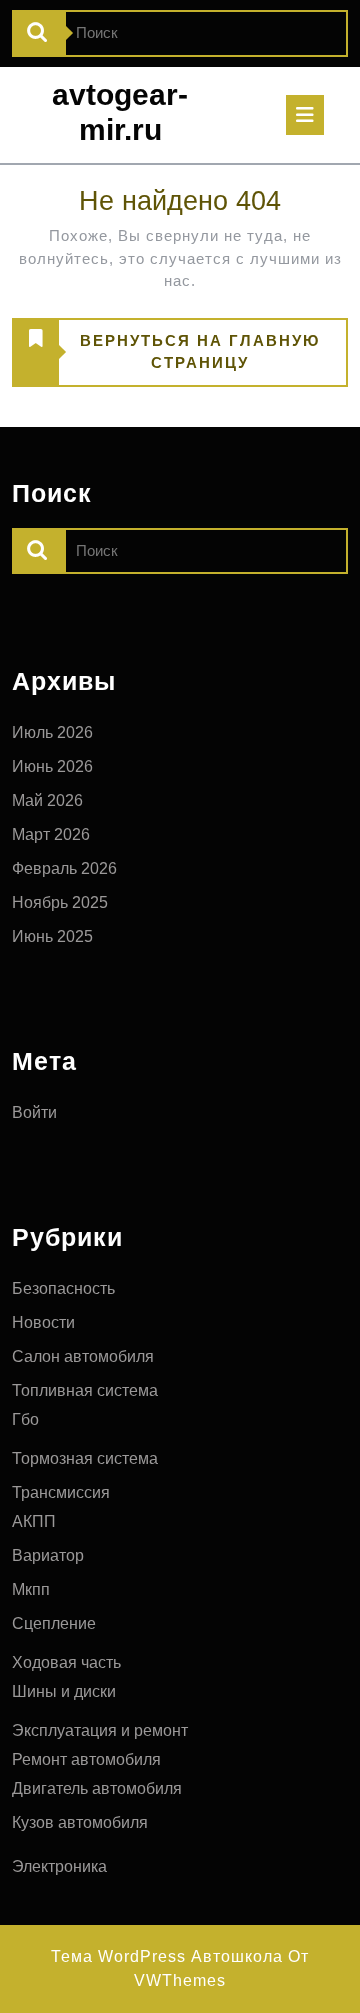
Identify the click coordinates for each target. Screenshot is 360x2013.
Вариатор (48, 1555)
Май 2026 (47, 800)
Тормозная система (85, 1458)
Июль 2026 (52, 732)
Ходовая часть (66, 1662)
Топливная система (85, 1390)
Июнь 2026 (52, 766)
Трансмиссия (61, 1492)
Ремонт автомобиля (86, 1759)
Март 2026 (51, 834)
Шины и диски (64, 1691)
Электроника (59, 1866)
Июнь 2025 (52, 936)
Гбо (25, 1419)
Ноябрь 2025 (60, 902)
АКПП (34, 1521)
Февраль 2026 (64, 868)
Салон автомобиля (83, 1356)
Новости (43, 1322)
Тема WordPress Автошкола (167, 1956)
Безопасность (63, 1288)
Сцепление (54, 1623)
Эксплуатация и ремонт (100, 1730)
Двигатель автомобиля (97, 1788)
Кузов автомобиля (80, 1822)
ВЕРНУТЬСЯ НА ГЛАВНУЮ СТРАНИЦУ (166, 358)
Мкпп (31, 1589)
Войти (34, 1112)
